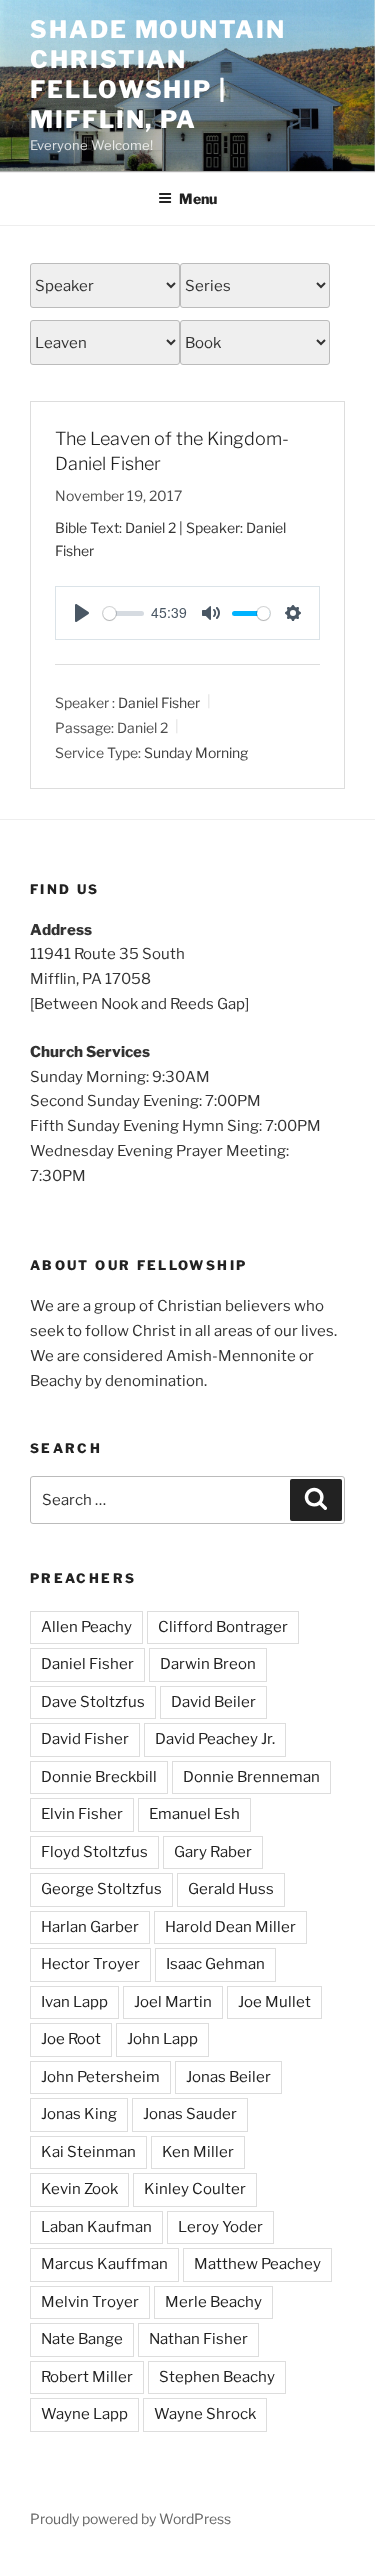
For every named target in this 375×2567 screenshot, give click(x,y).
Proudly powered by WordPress (130, 2518)
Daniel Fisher (159, 702)
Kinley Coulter (195, 2189)
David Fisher (85, 1739)
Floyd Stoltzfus (94, 1852)
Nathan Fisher (198, 2339)
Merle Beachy (213, 2302)
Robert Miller (87, 2377)
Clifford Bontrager (223, 1627)
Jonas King (79, 2114)
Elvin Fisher (82, 1814)
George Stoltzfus (101, 1889)
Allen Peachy (86, 1627)
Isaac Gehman (215, 1964)
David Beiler (213, 1702)
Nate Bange (82, 2339)
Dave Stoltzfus (93, 1702)
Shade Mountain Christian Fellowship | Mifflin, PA (158, 74)
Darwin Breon (208, 1664)
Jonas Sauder (190, 2114)
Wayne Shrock (205, 2414)
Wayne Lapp (84, 2414)
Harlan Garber (90, 1927)
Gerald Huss (231, 1889)
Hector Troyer (90, 1964)
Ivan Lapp (74, 2002)
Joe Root (71, 2039)
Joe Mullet (274, 2002)
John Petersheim (100, 2077)
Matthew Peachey (257, 2264)
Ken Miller (198, 2152)
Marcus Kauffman (104, 2264)
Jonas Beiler (228, 2077)
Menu (198, 198)
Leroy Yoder (220, 2227)
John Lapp (162, 2039)
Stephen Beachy (217, 2377)
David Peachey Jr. (215, 1739)
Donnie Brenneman (251, 1777)
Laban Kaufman (96, 2227)
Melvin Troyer (90, 2302)
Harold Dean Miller (230, 1927)
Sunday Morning (196, 752)
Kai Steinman (88, 2152)
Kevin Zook (79, 2189)
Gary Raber (213, 1852)
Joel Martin (173, 2002)
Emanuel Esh (194, 1814)
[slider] (123, 613)
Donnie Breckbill (99, 1777)
